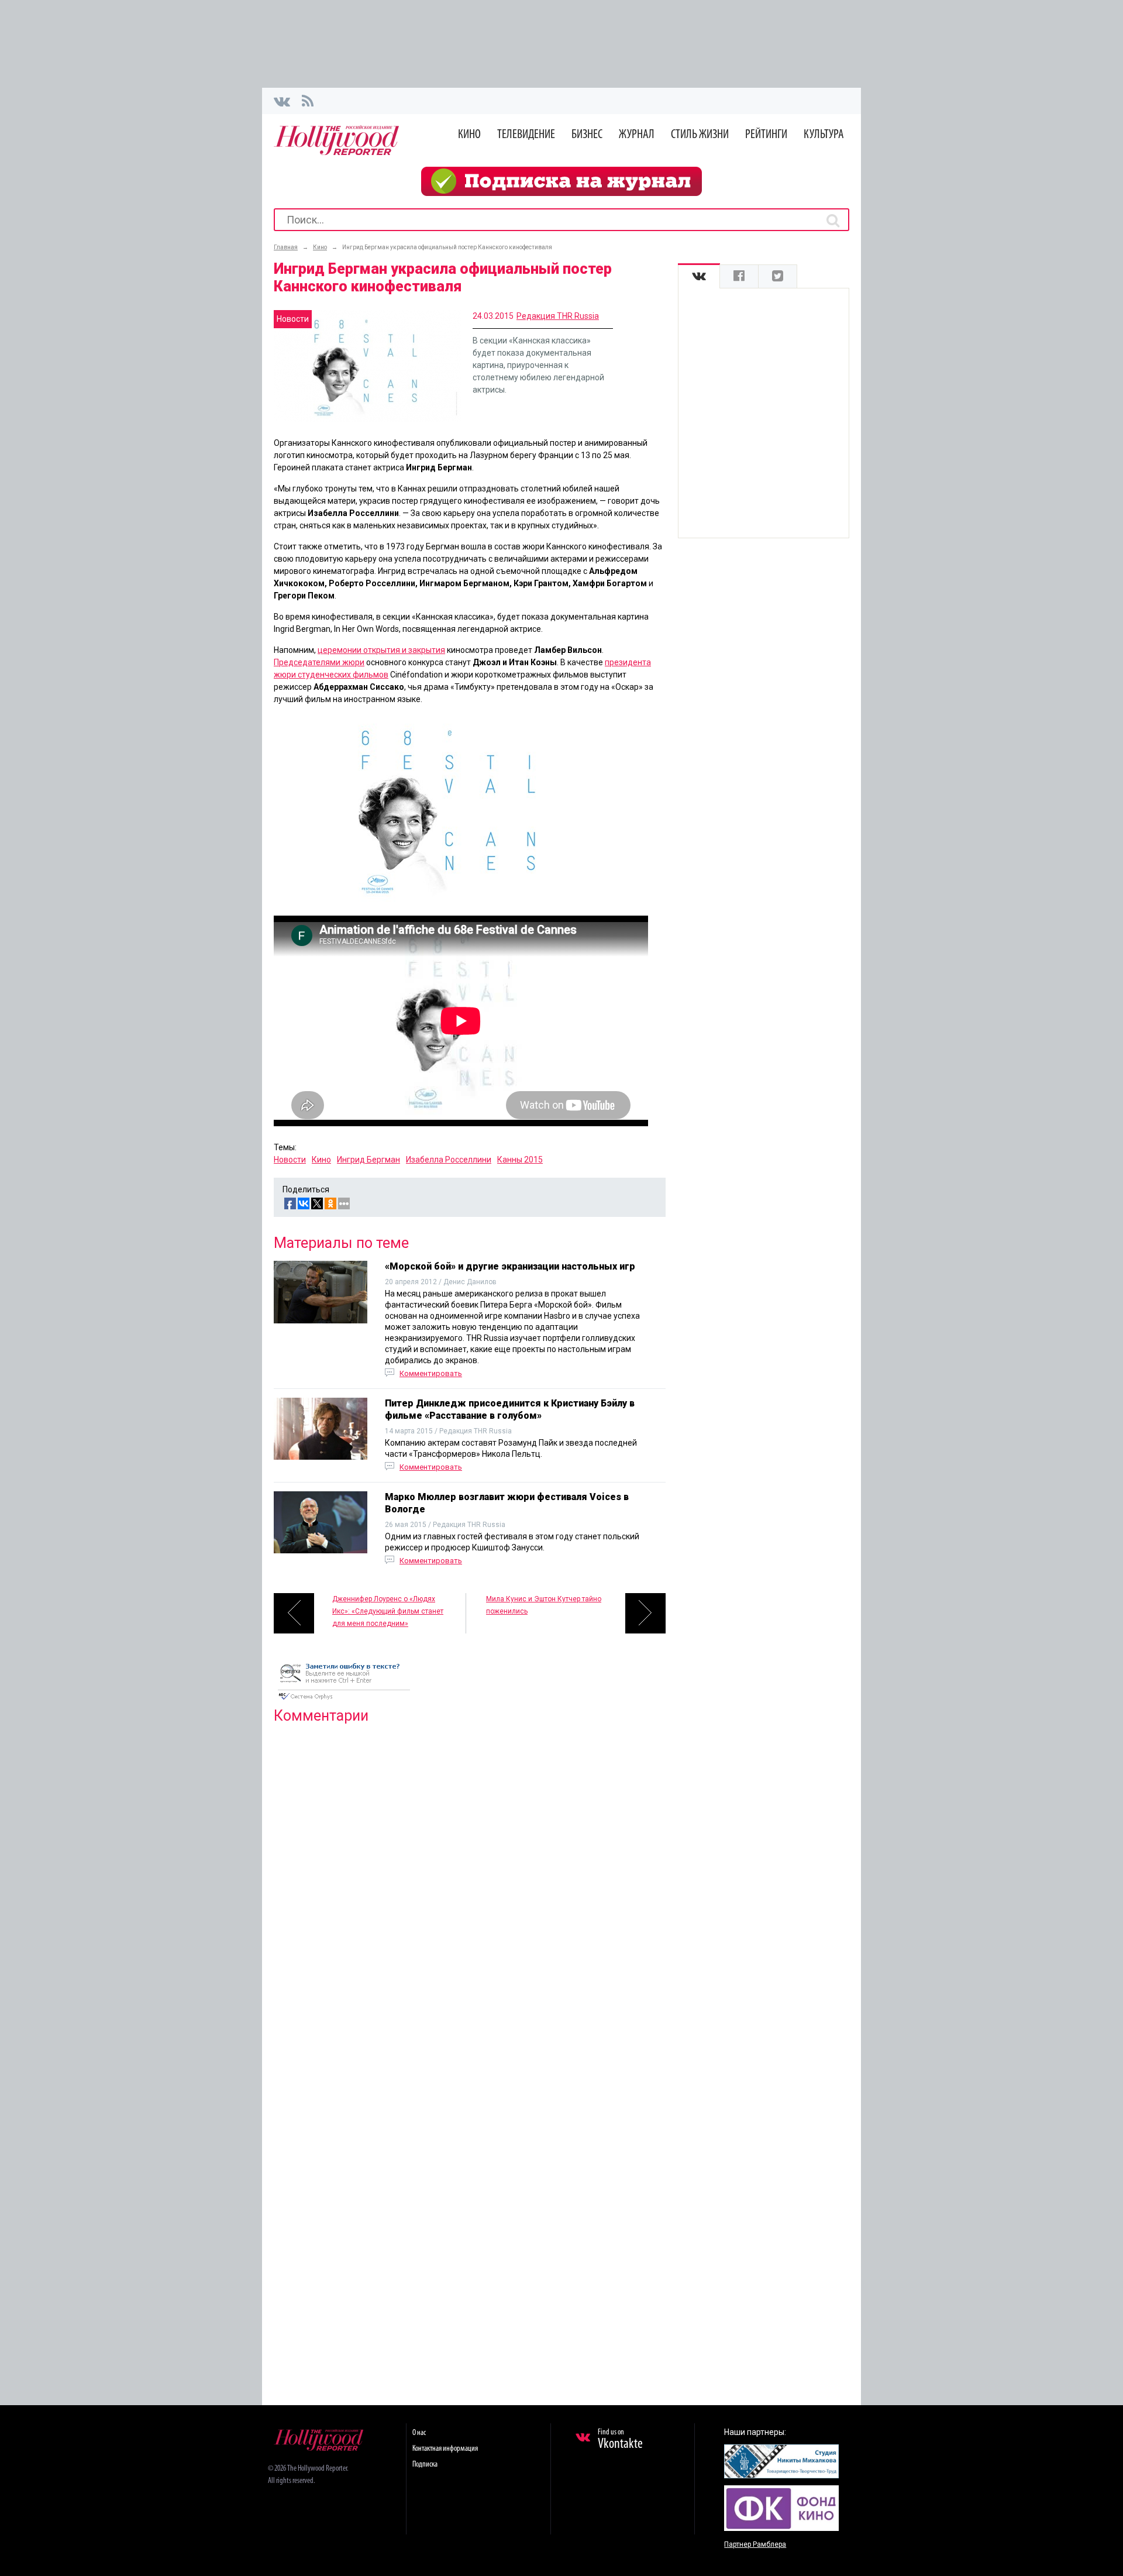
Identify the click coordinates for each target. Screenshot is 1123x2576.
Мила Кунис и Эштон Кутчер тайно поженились (544, 1605)
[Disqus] (470, 1883)
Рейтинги (766, 135)
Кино (469, 135)
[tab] (699, 276)
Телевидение (526, 135)
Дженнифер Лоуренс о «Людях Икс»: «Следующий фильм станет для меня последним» (388, 1611)
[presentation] (699, 276)
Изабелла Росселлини (449, 1160)
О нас (419, 2433)
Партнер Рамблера (755, 2544)
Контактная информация (445, 2449)
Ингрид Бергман (368, 1160)
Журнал (637, 135)
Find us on (620, 2440)
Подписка (425, 2465)
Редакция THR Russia (558, 316)
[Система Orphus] (344, 1701)
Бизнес (587, 135)
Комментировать (431, 1373)
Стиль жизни (700, 135)
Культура (824, 135)
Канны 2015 (520, 1160)
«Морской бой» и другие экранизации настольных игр (510, 1266)
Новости (290, 1160)
